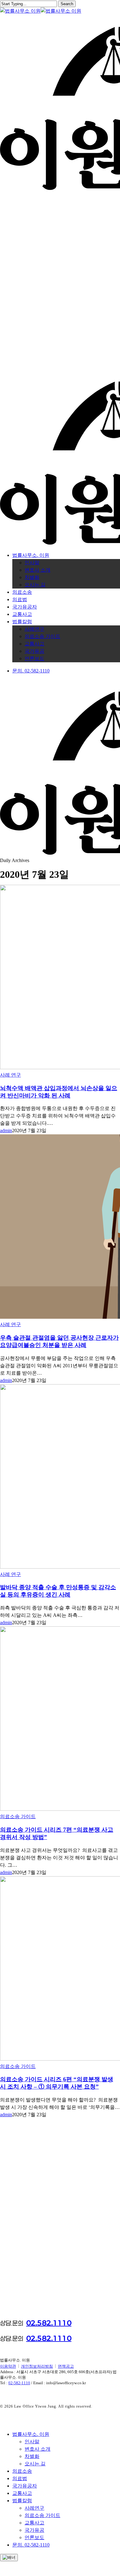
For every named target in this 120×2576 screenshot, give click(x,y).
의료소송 (22, 2471)
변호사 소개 (38, 2449)
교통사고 (22, 2493)
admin (6, 1130)
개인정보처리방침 (37, 2366)
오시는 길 (35, 2464)
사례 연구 (10, 1075)
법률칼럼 (22, 2501)
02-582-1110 (19, 2383)
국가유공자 (25, 2486)
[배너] (9, 2558)
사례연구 (34, 2508)
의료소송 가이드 (18, 1816)
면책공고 (66, 2366)
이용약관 (8, 2366)
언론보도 (34, 2537)
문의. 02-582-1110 (31, 2545)
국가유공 (34, 2530)
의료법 (20, 2478)
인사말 (32, 2442)
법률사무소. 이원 (31, 2434)
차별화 (32, 2456)
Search (67, 4)
